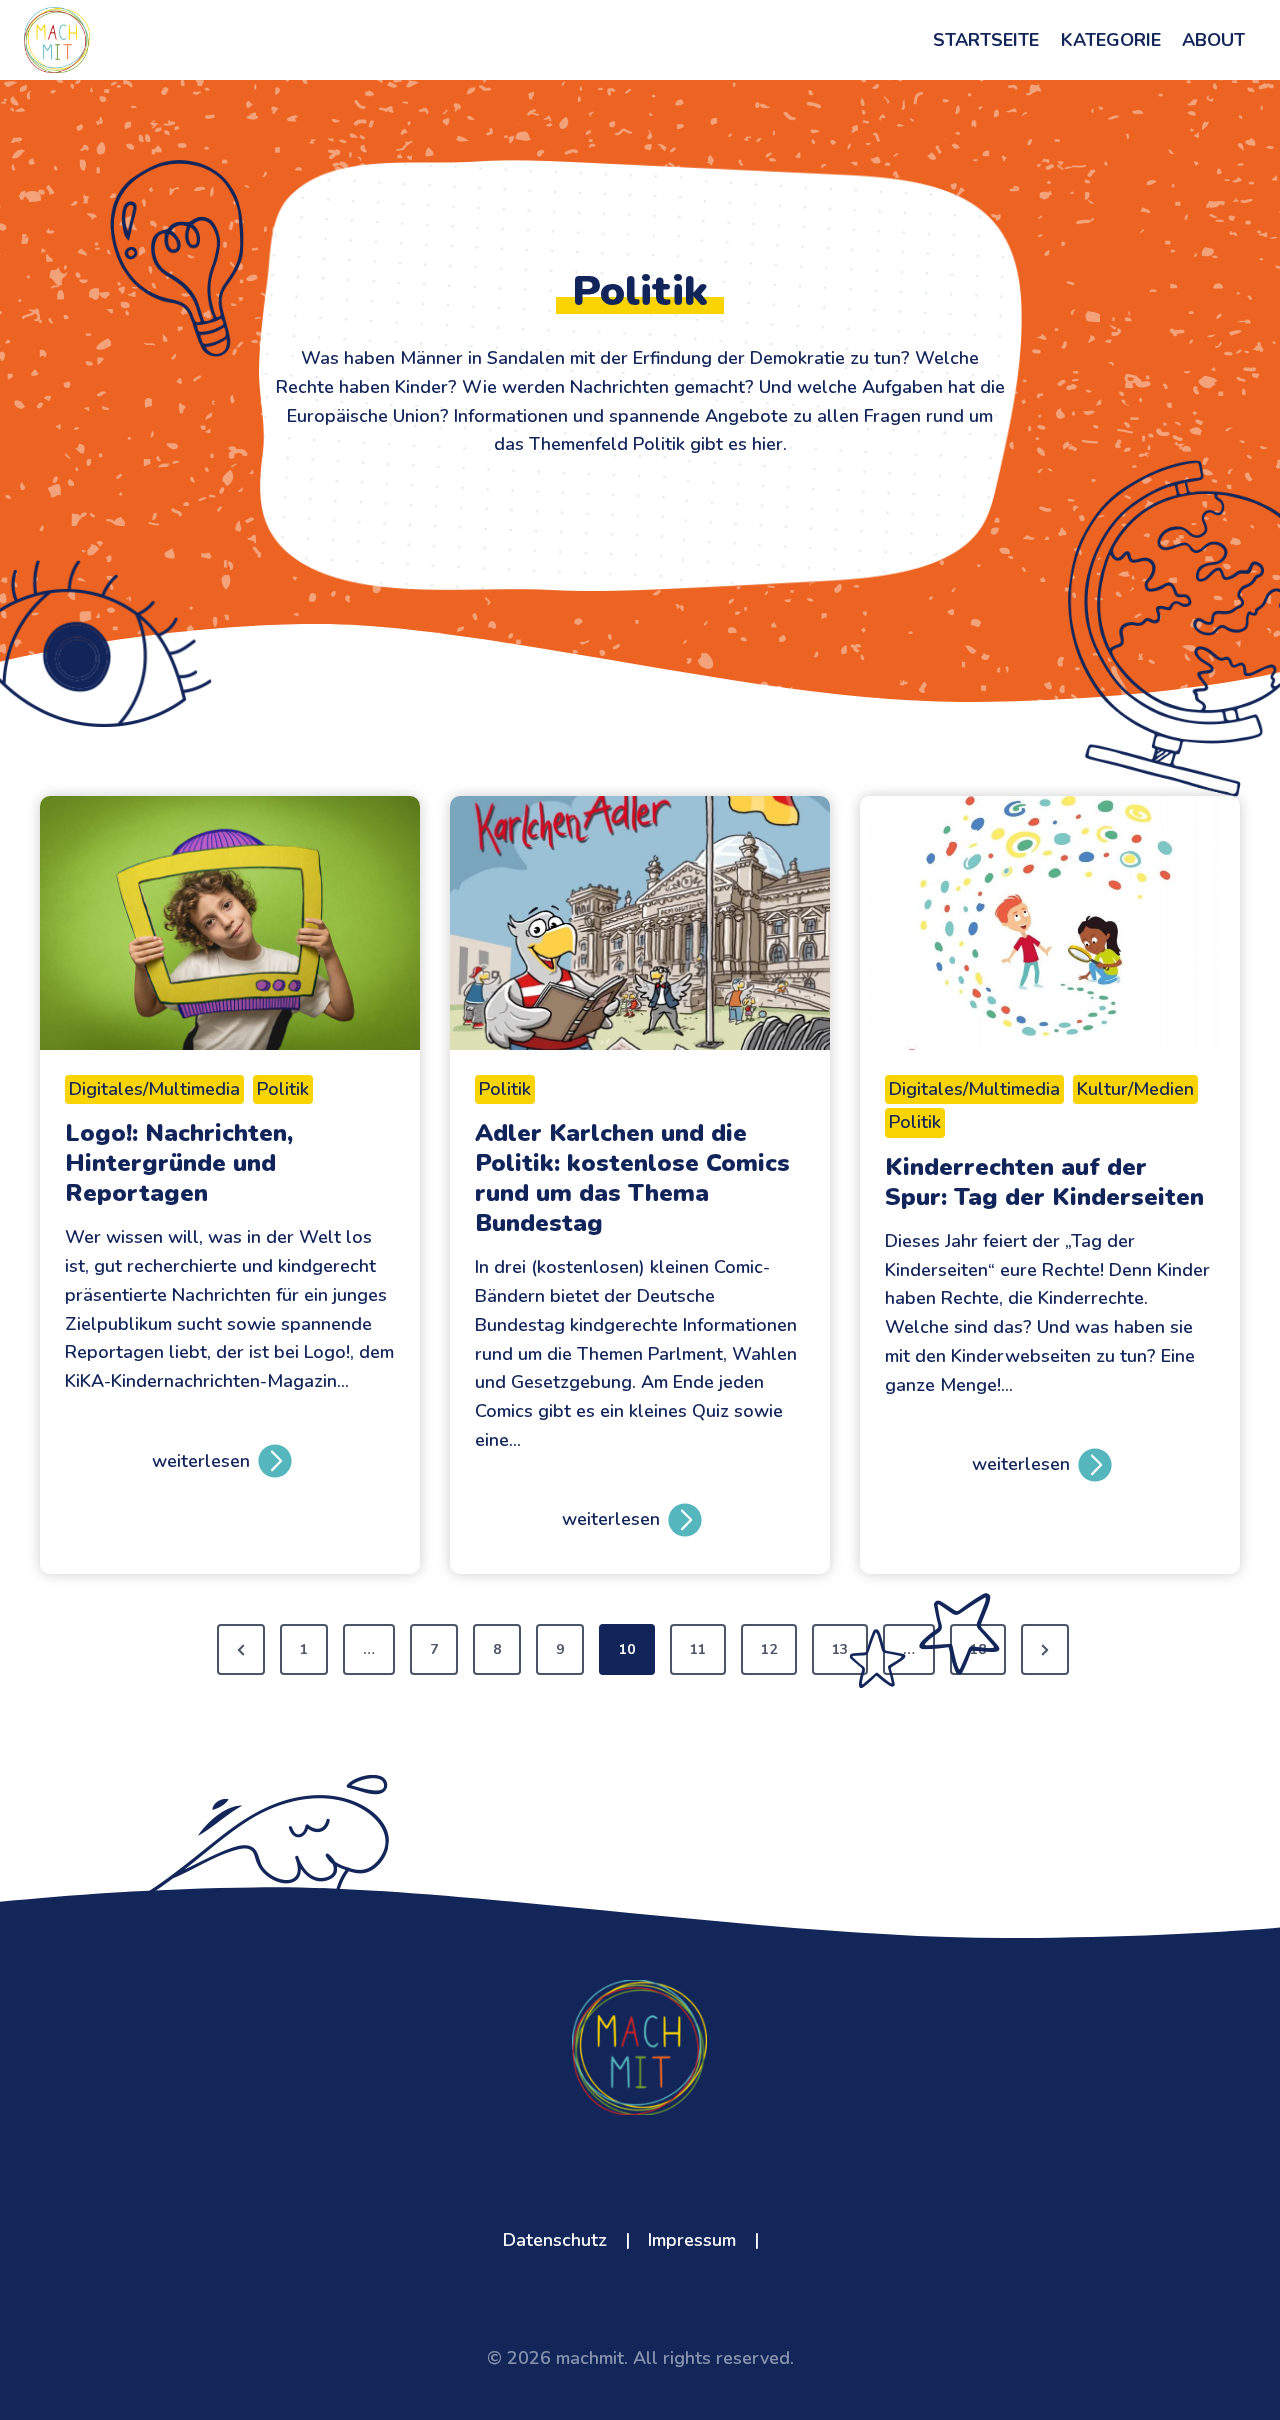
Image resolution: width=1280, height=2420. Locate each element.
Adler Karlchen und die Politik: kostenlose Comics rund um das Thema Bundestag (632, 1178)
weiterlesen (201, 1469)
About (1213, 40)
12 (769, 1649)
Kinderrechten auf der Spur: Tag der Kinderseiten (1044, 1182)
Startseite (986, 40)
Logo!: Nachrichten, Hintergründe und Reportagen (179, 1163)
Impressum (692, 2240)
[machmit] (57, 40)
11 (698, 1649)
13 (840, 1649)
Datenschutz (555, 2240)
